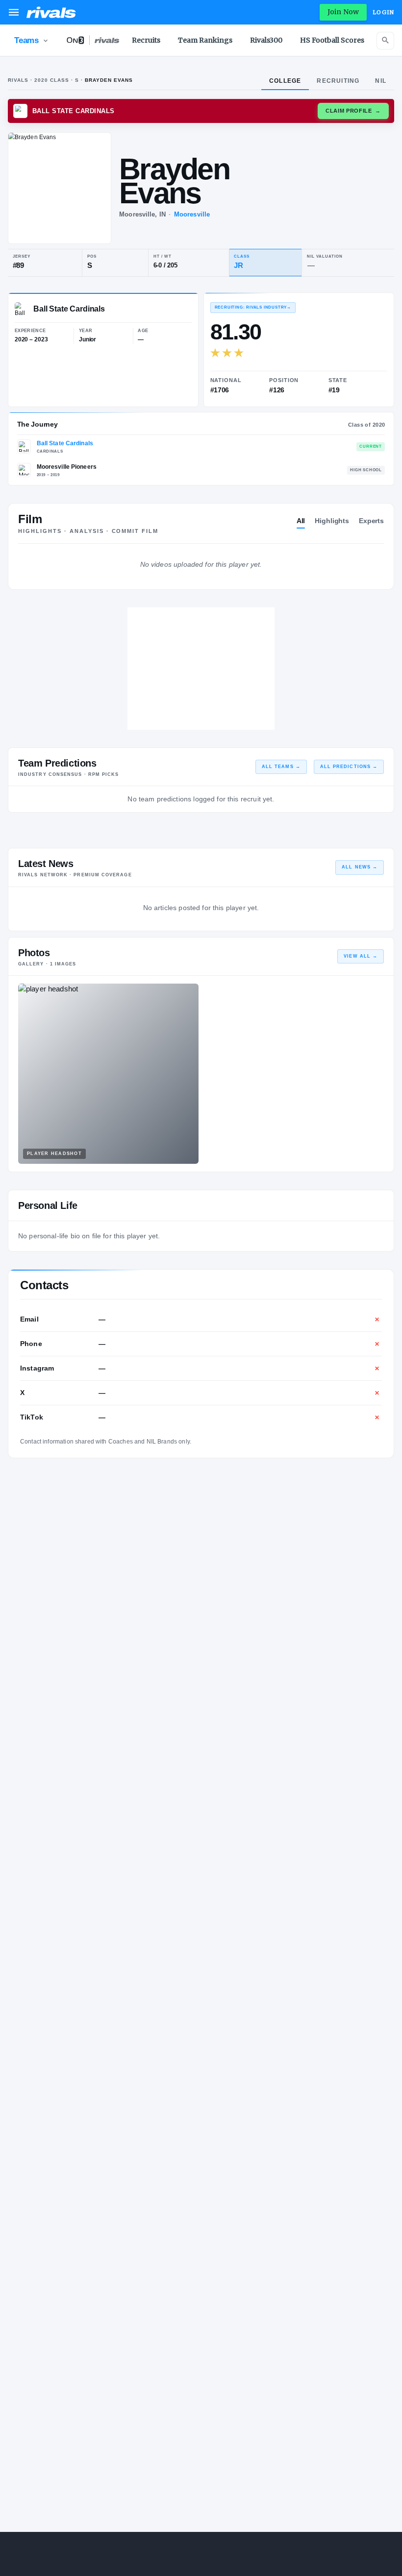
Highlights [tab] (332, 521)
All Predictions (349, 767)
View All (361, 956)
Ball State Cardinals (65, 443)
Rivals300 (266, 40)
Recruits (146, 40)
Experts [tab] (371, 521)
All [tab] (301, 521)
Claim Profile (353, 111)
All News (360, 867)
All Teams (281, 767)
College (285, 81)
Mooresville (192, 214)
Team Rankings (205, 40)
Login (383, 12)
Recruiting (338, 81)
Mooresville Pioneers (67, 467)
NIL (381, 81)
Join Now (343, 12)
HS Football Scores (332, 40)
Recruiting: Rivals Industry (253, 307)
